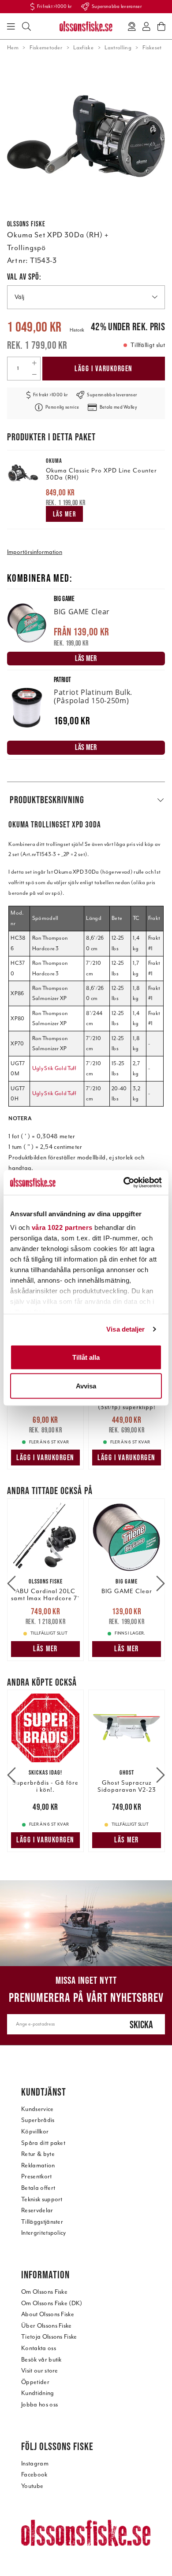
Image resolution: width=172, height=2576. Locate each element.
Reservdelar (37, 2210)
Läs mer (65, 514)
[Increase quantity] (34, 363)
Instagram (35, 2463)
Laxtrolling (118, 48)
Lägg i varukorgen (104, 369)
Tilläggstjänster (42, 2222)
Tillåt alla (86, 1357)
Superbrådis (38, 2120)
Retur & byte (38, 2154)
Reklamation (38, 2165)
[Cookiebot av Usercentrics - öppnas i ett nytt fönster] (124, 1183)
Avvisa (86, 1386)
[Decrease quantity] (34, 374)
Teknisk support (42, 2199)
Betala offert (38, 2188)
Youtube (32, 2486)
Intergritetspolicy (44, 2233)
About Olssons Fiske (48, 2314)
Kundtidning (38, 2393)
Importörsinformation (35, 552)
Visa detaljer (125, 1329)
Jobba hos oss (39, 2404)
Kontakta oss (39, 2348)
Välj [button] (19, 297)
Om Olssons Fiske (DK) (52, 2303)
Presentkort (37, 2176)
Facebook (34, 2475)
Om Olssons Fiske (44, 2292)
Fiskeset (152, 48)
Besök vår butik (41, 2360)
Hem (13, 48)
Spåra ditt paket (43, 2143)
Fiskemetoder (46, 48)
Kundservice (37, 2109)
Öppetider (35, 2382)
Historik (77, 330)
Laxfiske (83, 48)
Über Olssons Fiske (47, 2326)
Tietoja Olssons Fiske (49, 2337)
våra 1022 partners (62, 1227)
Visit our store (40, 2371)
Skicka (141, 2024)
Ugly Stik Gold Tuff (54, 1068)
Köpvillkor (35, 2131)
